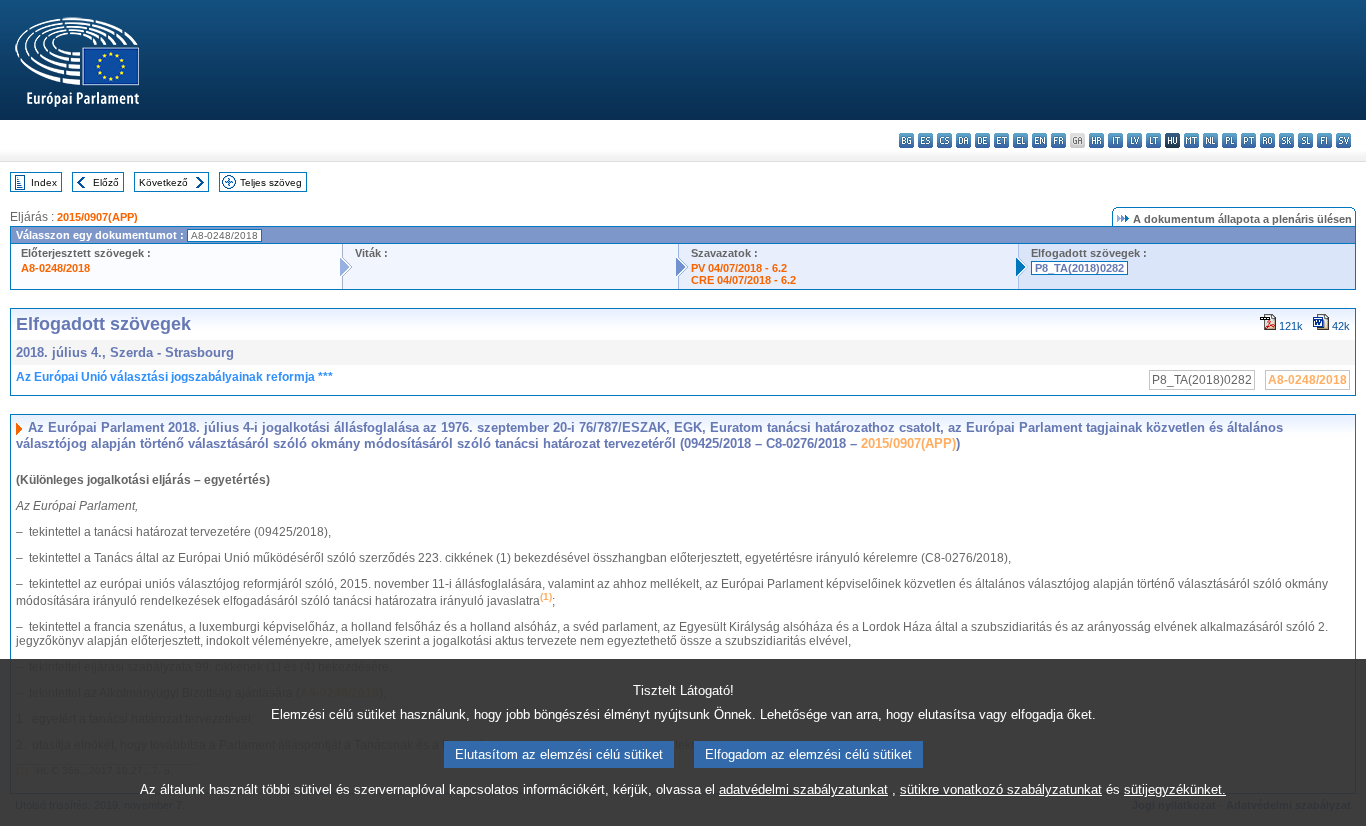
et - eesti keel (1001, 140)
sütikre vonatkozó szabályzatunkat (1001, 789)
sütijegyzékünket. (1175, 789)
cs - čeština (944, 140)
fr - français (1058, 140)
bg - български (906, 140)
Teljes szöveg (271, 182)
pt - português (1248, 140)
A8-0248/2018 (55, 268)
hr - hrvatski (1096, 140)
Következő (163, 182)
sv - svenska (1343, 140)
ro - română (1267, 140)
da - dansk (963, 140)
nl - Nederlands (1210, 140)
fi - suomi (1324, 140)
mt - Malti (1191, 140)
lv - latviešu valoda (1134, 140)
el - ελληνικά (1020, 140)
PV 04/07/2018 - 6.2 (739, 268)
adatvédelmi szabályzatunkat (803, 789)
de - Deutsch (982, 140)
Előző (106, 182)
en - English (1039, 140)
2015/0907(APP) (97, 217)
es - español (925, 140)
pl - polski (1229, 140)
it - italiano (1115, 140)
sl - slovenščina (1305, 140)
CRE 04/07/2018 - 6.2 (743, 280)
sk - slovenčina (1286, 140)
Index (44, 182)
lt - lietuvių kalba (1153, 140)
